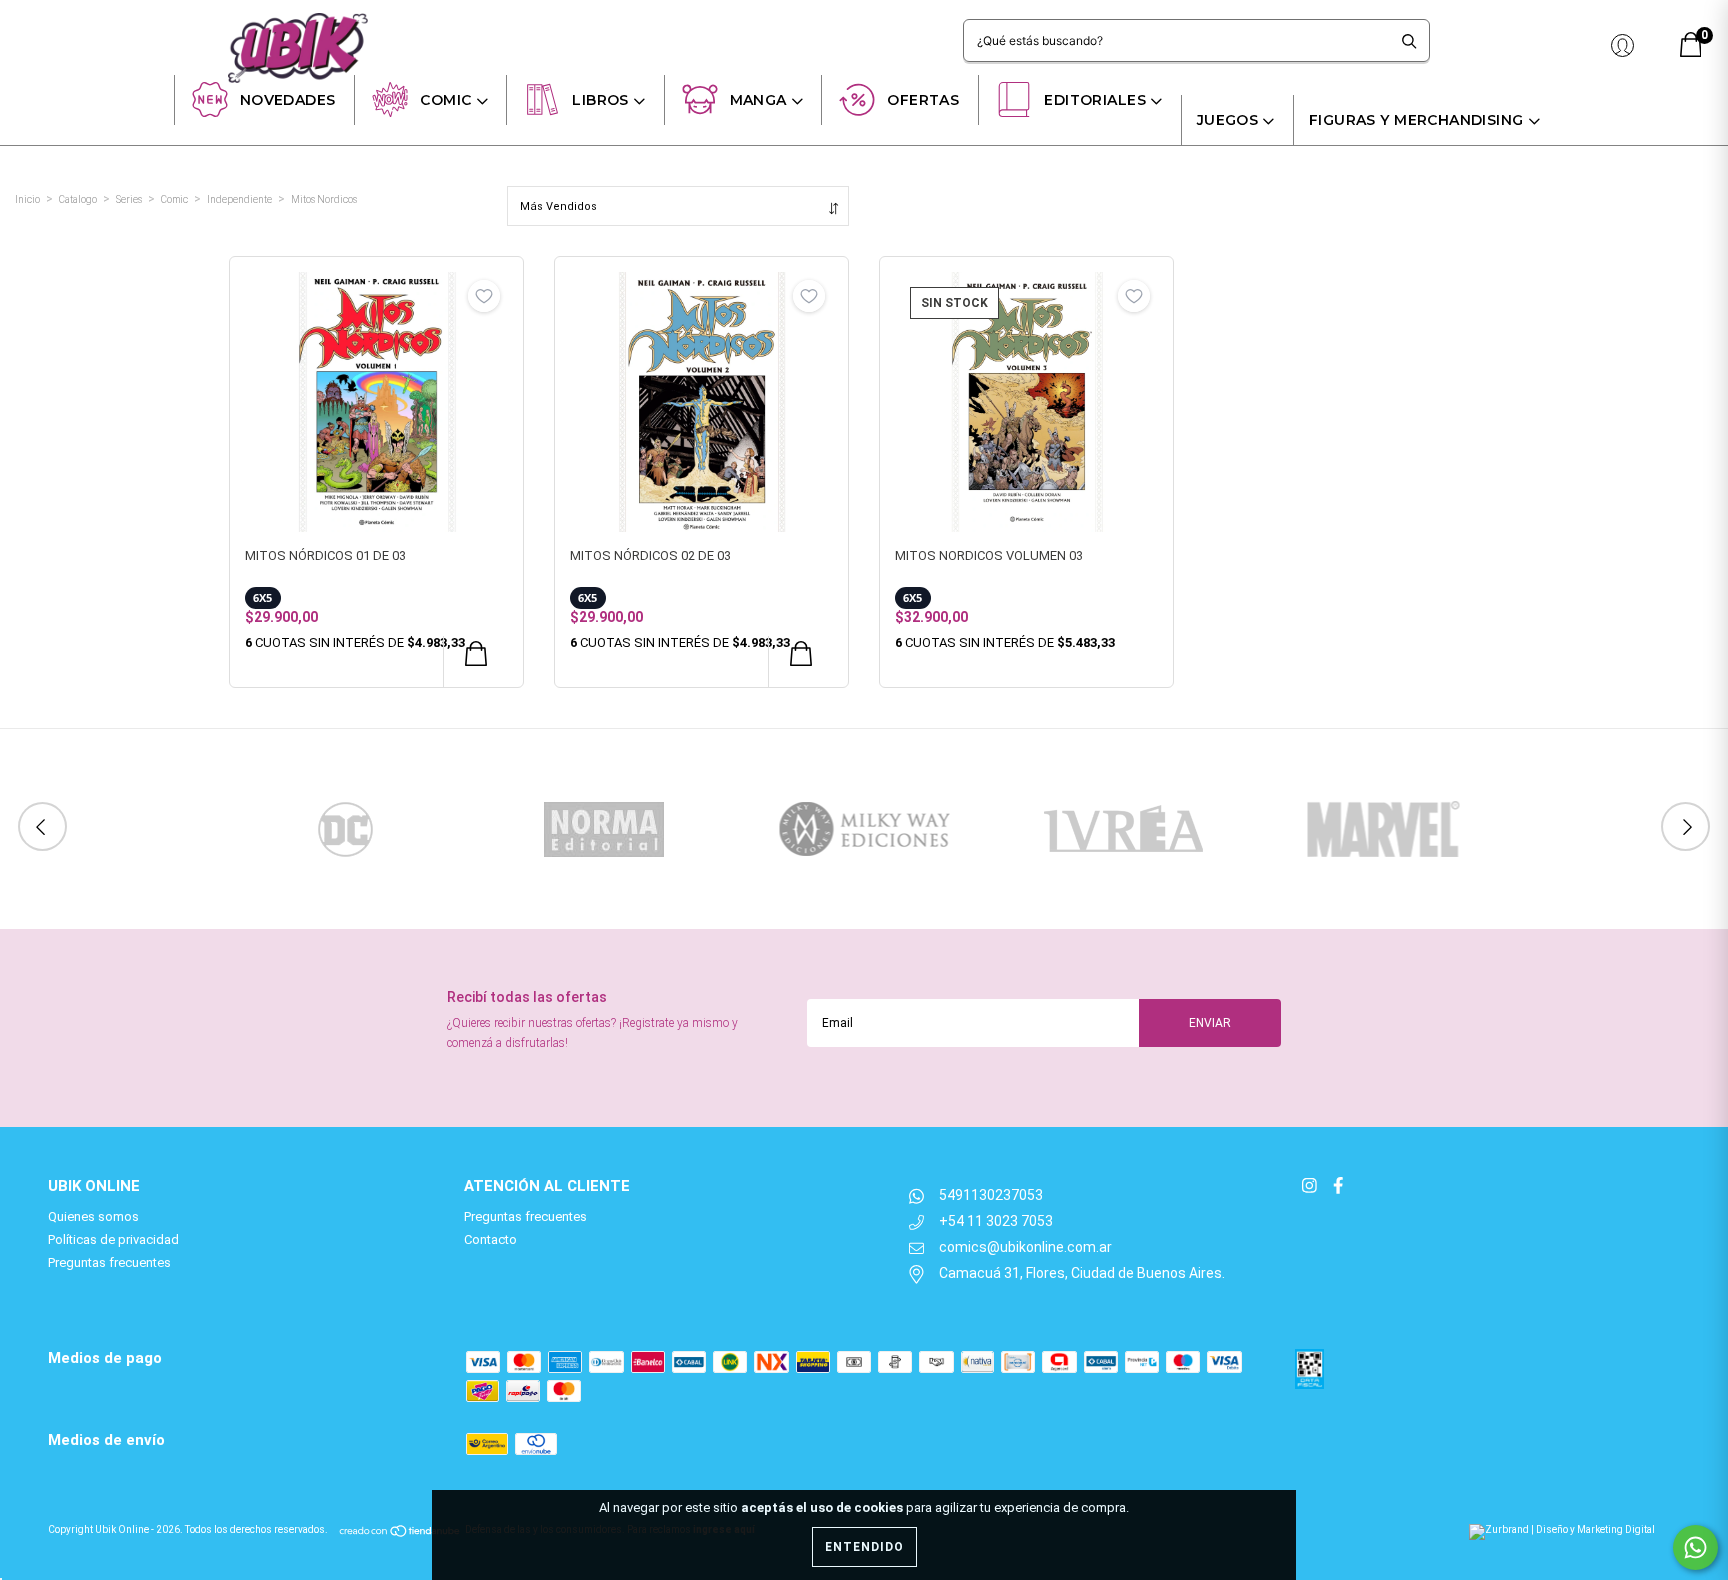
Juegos (1228, 120)
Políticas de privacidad (113, 1239)
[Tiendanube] (400, 1529)
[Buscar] (1409, 40)
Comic (445, 100)
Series (129, 199)
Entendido (864, 1547)
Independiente (239, 199)
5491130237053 (991, 1195)
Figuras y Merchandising (1416, 120)
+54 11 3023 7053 (996, 1221)
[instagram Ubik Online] (1311, 1186)
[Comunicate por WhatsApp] (1695, 1547)
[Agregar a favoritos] (484, 296)
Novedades (288, 100)
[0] (1691, 52)
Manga (758, 100)
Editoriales (1095, 100)
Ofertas (923, 100)
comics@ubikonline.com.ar (1025, 1247)
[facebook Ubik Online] (1338, 1186)
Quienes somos (93, 1216)
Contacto (490, 1239)
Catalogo (78, 199)
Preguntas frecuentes (109, 1262)
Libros (600, 100)
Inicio (27, 199)
